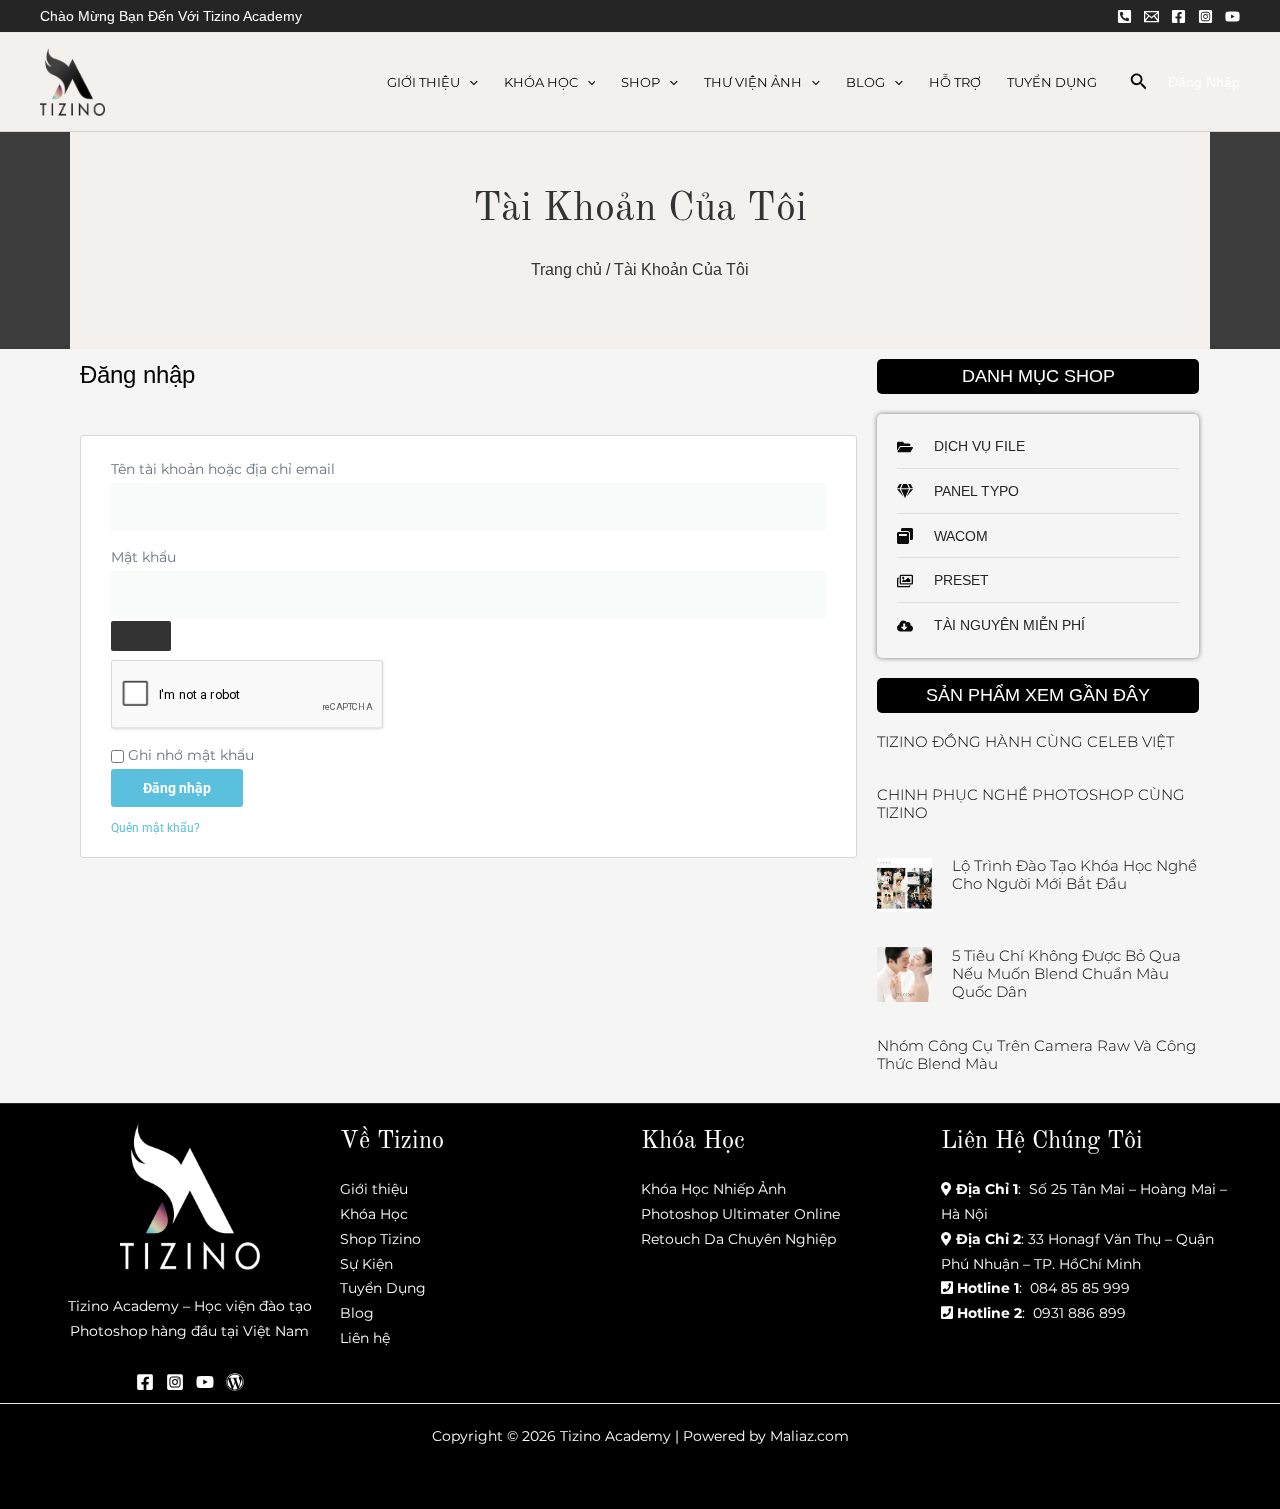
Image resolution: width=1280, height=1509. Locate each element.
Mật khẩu (165, 554)
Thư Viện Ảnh (753, 82)
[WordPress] (235, 1382)
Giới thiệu (374, 1189)
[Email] (1151, 16)
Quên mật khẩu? (155, 828)
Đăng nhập (177, 788)
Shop (640, 82)
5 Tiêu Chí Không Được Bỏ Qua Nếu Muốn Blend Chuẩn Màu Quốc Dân (1066, 973)
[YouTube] (1232, 16)
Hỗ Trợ (955, 82)
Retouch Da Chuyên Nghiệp (738, 1239)
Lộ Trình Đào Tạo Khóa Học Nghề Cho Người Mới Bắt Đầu (1074, 874)
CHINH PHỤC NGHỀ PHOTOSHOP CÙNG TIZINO (1031, 803)
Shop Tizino (380, 1239)
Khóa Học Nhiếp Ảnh (713, 1189)
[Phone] (1124, 16)
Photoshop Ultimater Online (740, 1214)
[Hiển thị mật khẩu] (141, 636)
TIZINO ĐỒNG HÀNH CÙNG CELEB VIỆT (1025, 741)
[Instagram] (1205, 16)
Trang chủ (566, 269)
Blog (865, 82)
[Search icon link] (1139, 84)
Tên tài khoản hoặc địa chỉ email (245, 466)
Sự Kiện (366, 1264)
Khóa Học (541, 82)
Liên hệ (365, 1338)
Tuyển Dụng (1052, 82)
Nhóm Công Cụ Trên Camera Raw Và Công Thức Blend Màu (1036, 1054)
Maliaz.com (809, 1436)
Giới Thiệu (423, 82)
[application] (469, 82)
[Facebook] (1178, 16)
